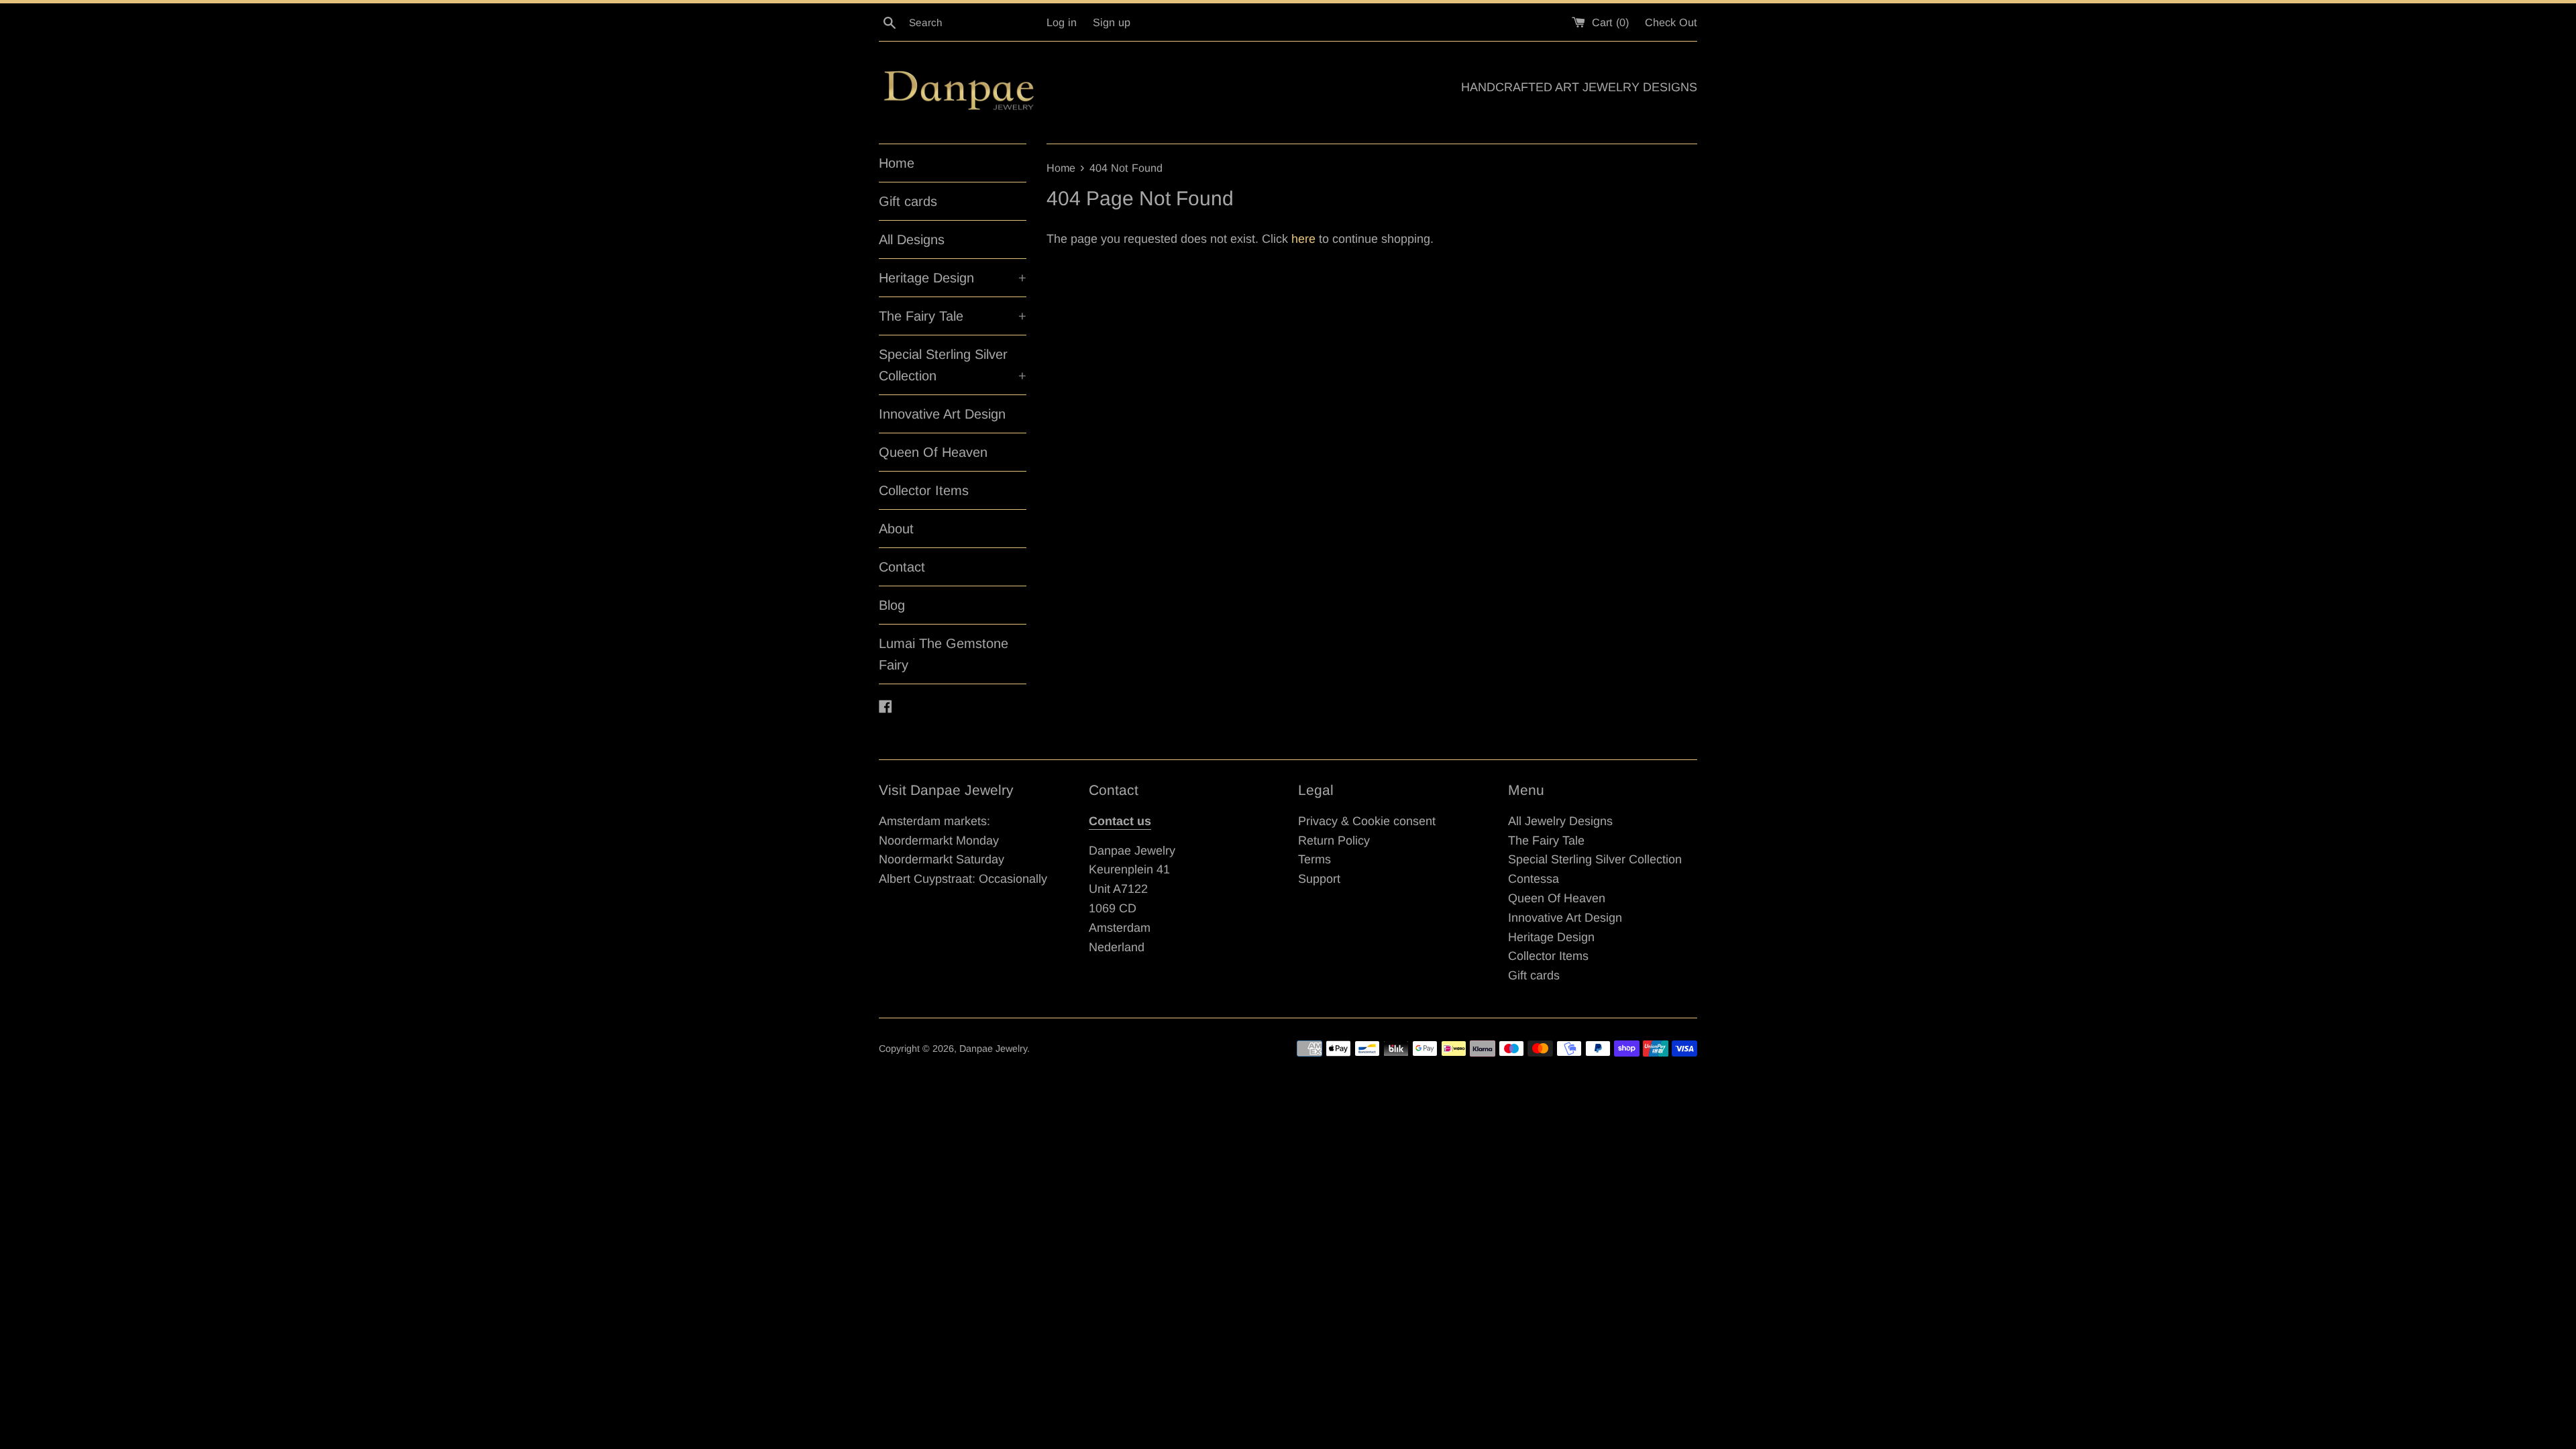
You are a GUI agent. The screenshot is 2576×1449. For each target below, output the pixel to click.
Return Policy (1334, 841)
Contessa (1534, 879)
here (1303, 239)
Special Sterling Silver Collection (953, 365)
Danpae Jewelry (993, 1049)
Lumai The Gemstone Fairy (944, 654)
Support (1319, 879)
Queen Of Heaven (933, 452)
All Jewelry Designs (1560, 821)
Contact (902, 567)
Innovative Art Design (942, 414)
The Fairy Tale (953, 316)
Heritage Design (953, 278)
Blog (892, 605)
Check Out (1671, 22)
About (896, 529)
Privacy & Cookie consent (1367, 821)
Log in (1062, 22)
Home (897, 163)
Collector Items (924, 490)
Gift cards (908, 201)
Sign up (1112, 22)
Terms (1314, 859)
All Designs (912, 239)
